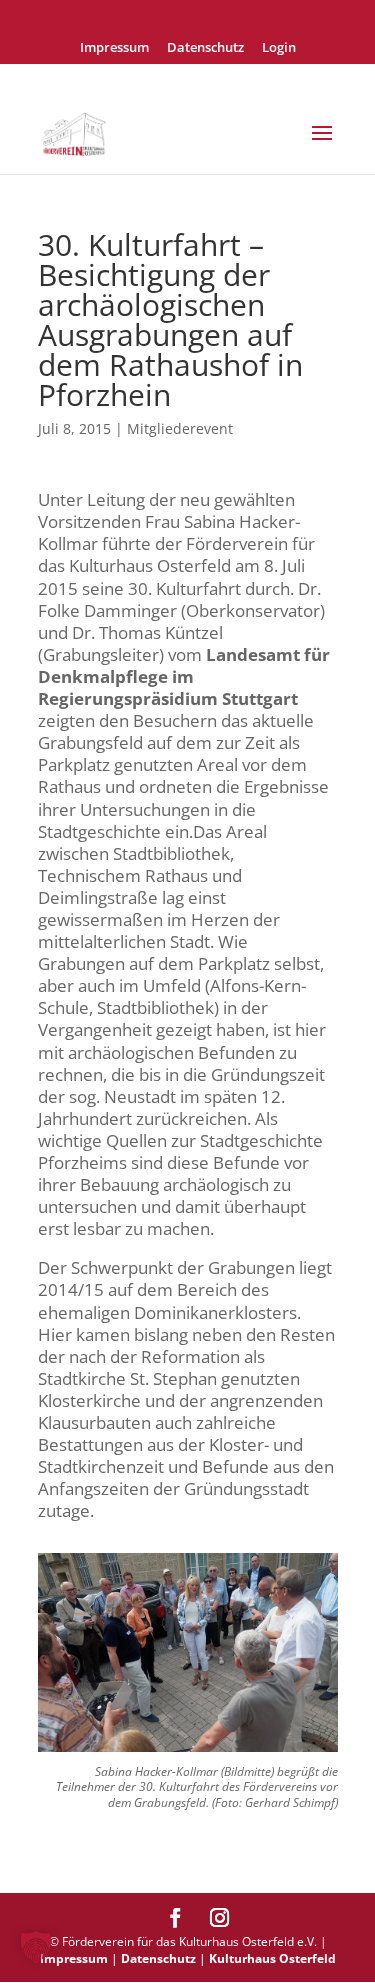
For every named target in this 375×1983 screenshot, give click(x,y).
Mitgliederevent (180, 428)
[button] (36, 1947)
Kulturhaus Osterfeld (272, 1958)
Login (279, 48)
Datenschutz (205, 48)
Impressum (114, 48)
